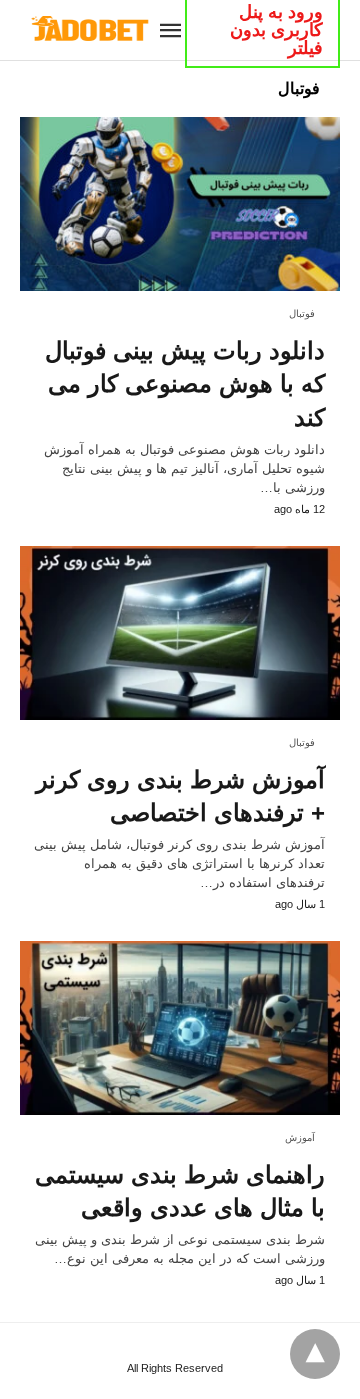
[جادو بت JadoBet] (88, 29)
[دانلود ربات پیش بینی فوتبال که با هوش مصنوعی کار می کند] (180, 204)
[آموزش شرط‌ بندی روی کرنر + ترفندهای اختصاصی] (180, 633)
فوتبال (302, 313)
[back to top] (315, 1354)
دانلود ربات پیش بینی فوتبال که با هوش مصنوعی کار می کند (185, 384)
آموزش (300, 1137)
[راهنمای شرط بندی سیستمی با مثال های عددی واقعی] (180, 1028)
